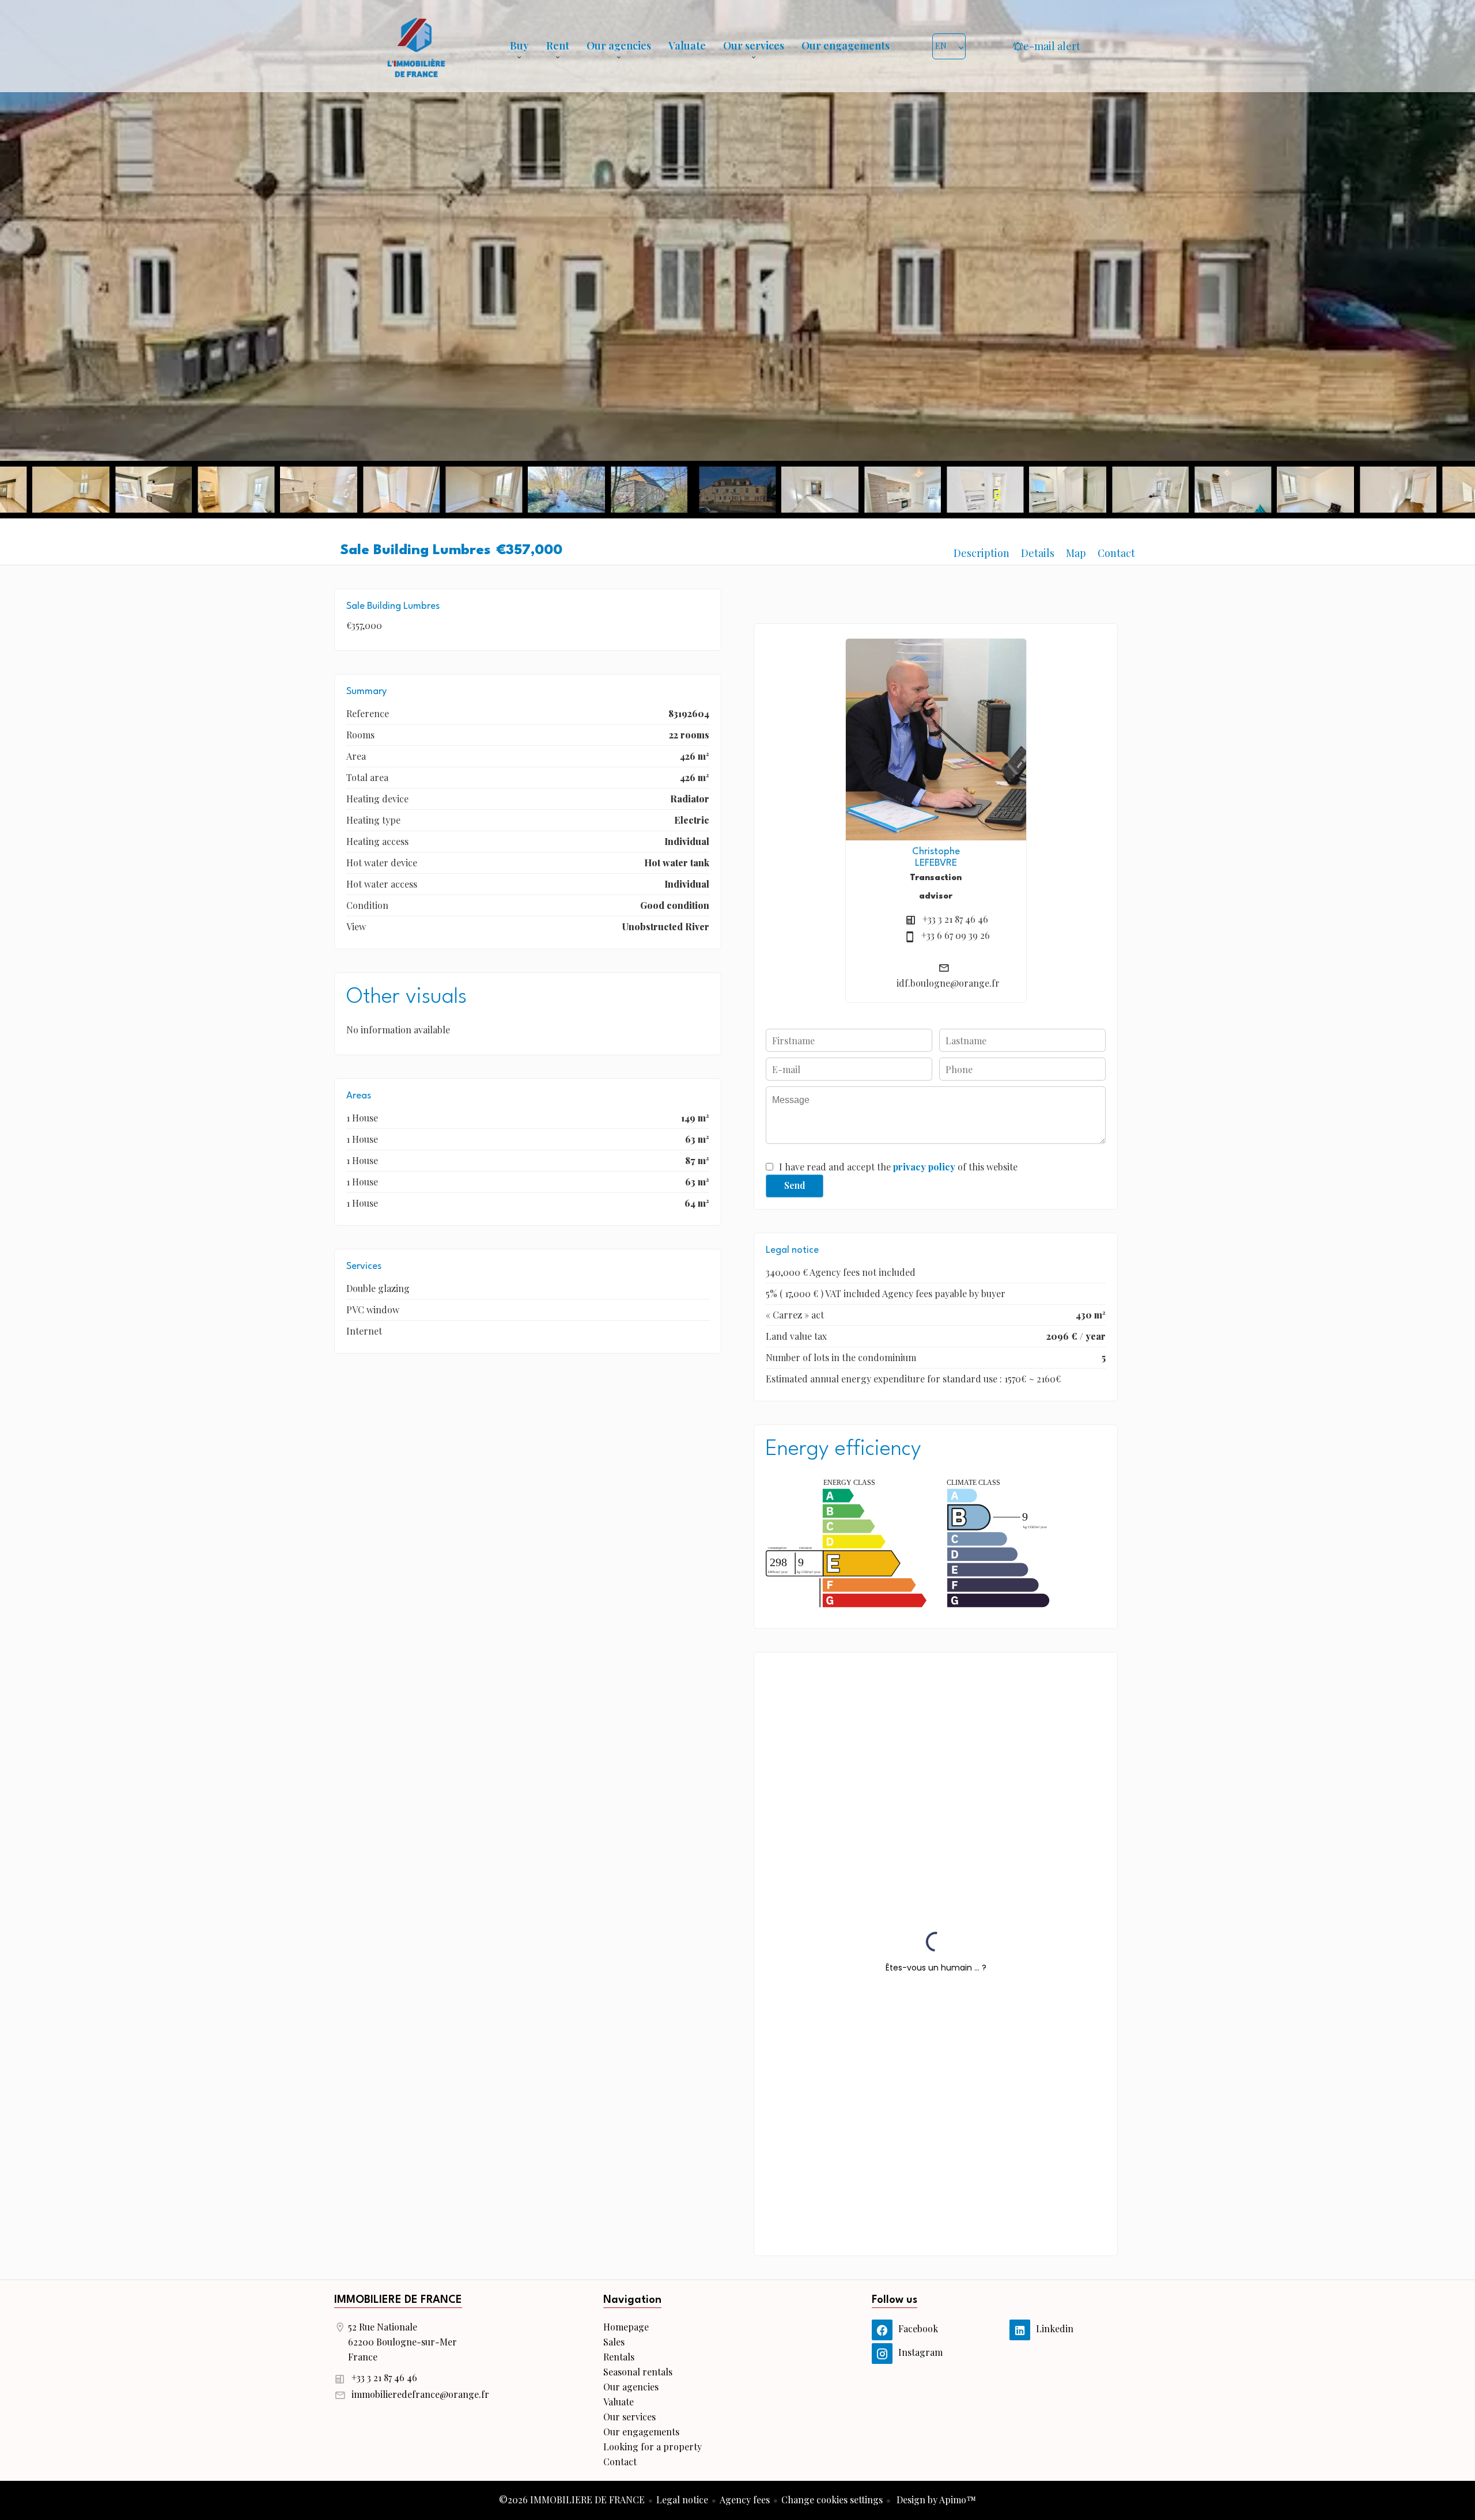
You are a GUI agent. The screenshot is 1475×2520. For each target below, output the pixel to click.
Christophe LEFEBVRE (936, 857)
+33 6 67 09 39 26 (956, 935)
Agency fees (745, 2500)
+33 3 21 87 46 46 (955, 919)
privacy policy (924, 1167)
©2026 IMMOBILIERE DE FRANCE (572, 2500)
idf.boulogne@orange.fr (948, 983)
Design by (935, 2500)
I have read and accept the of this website (898, 1167)
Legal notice (682, 2500)
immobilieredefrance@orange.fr (420, 2394)
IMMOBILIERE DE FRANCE (398, 2300)
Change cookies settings (832, 2500)
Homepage (416, 46)
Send (795, 1185)
